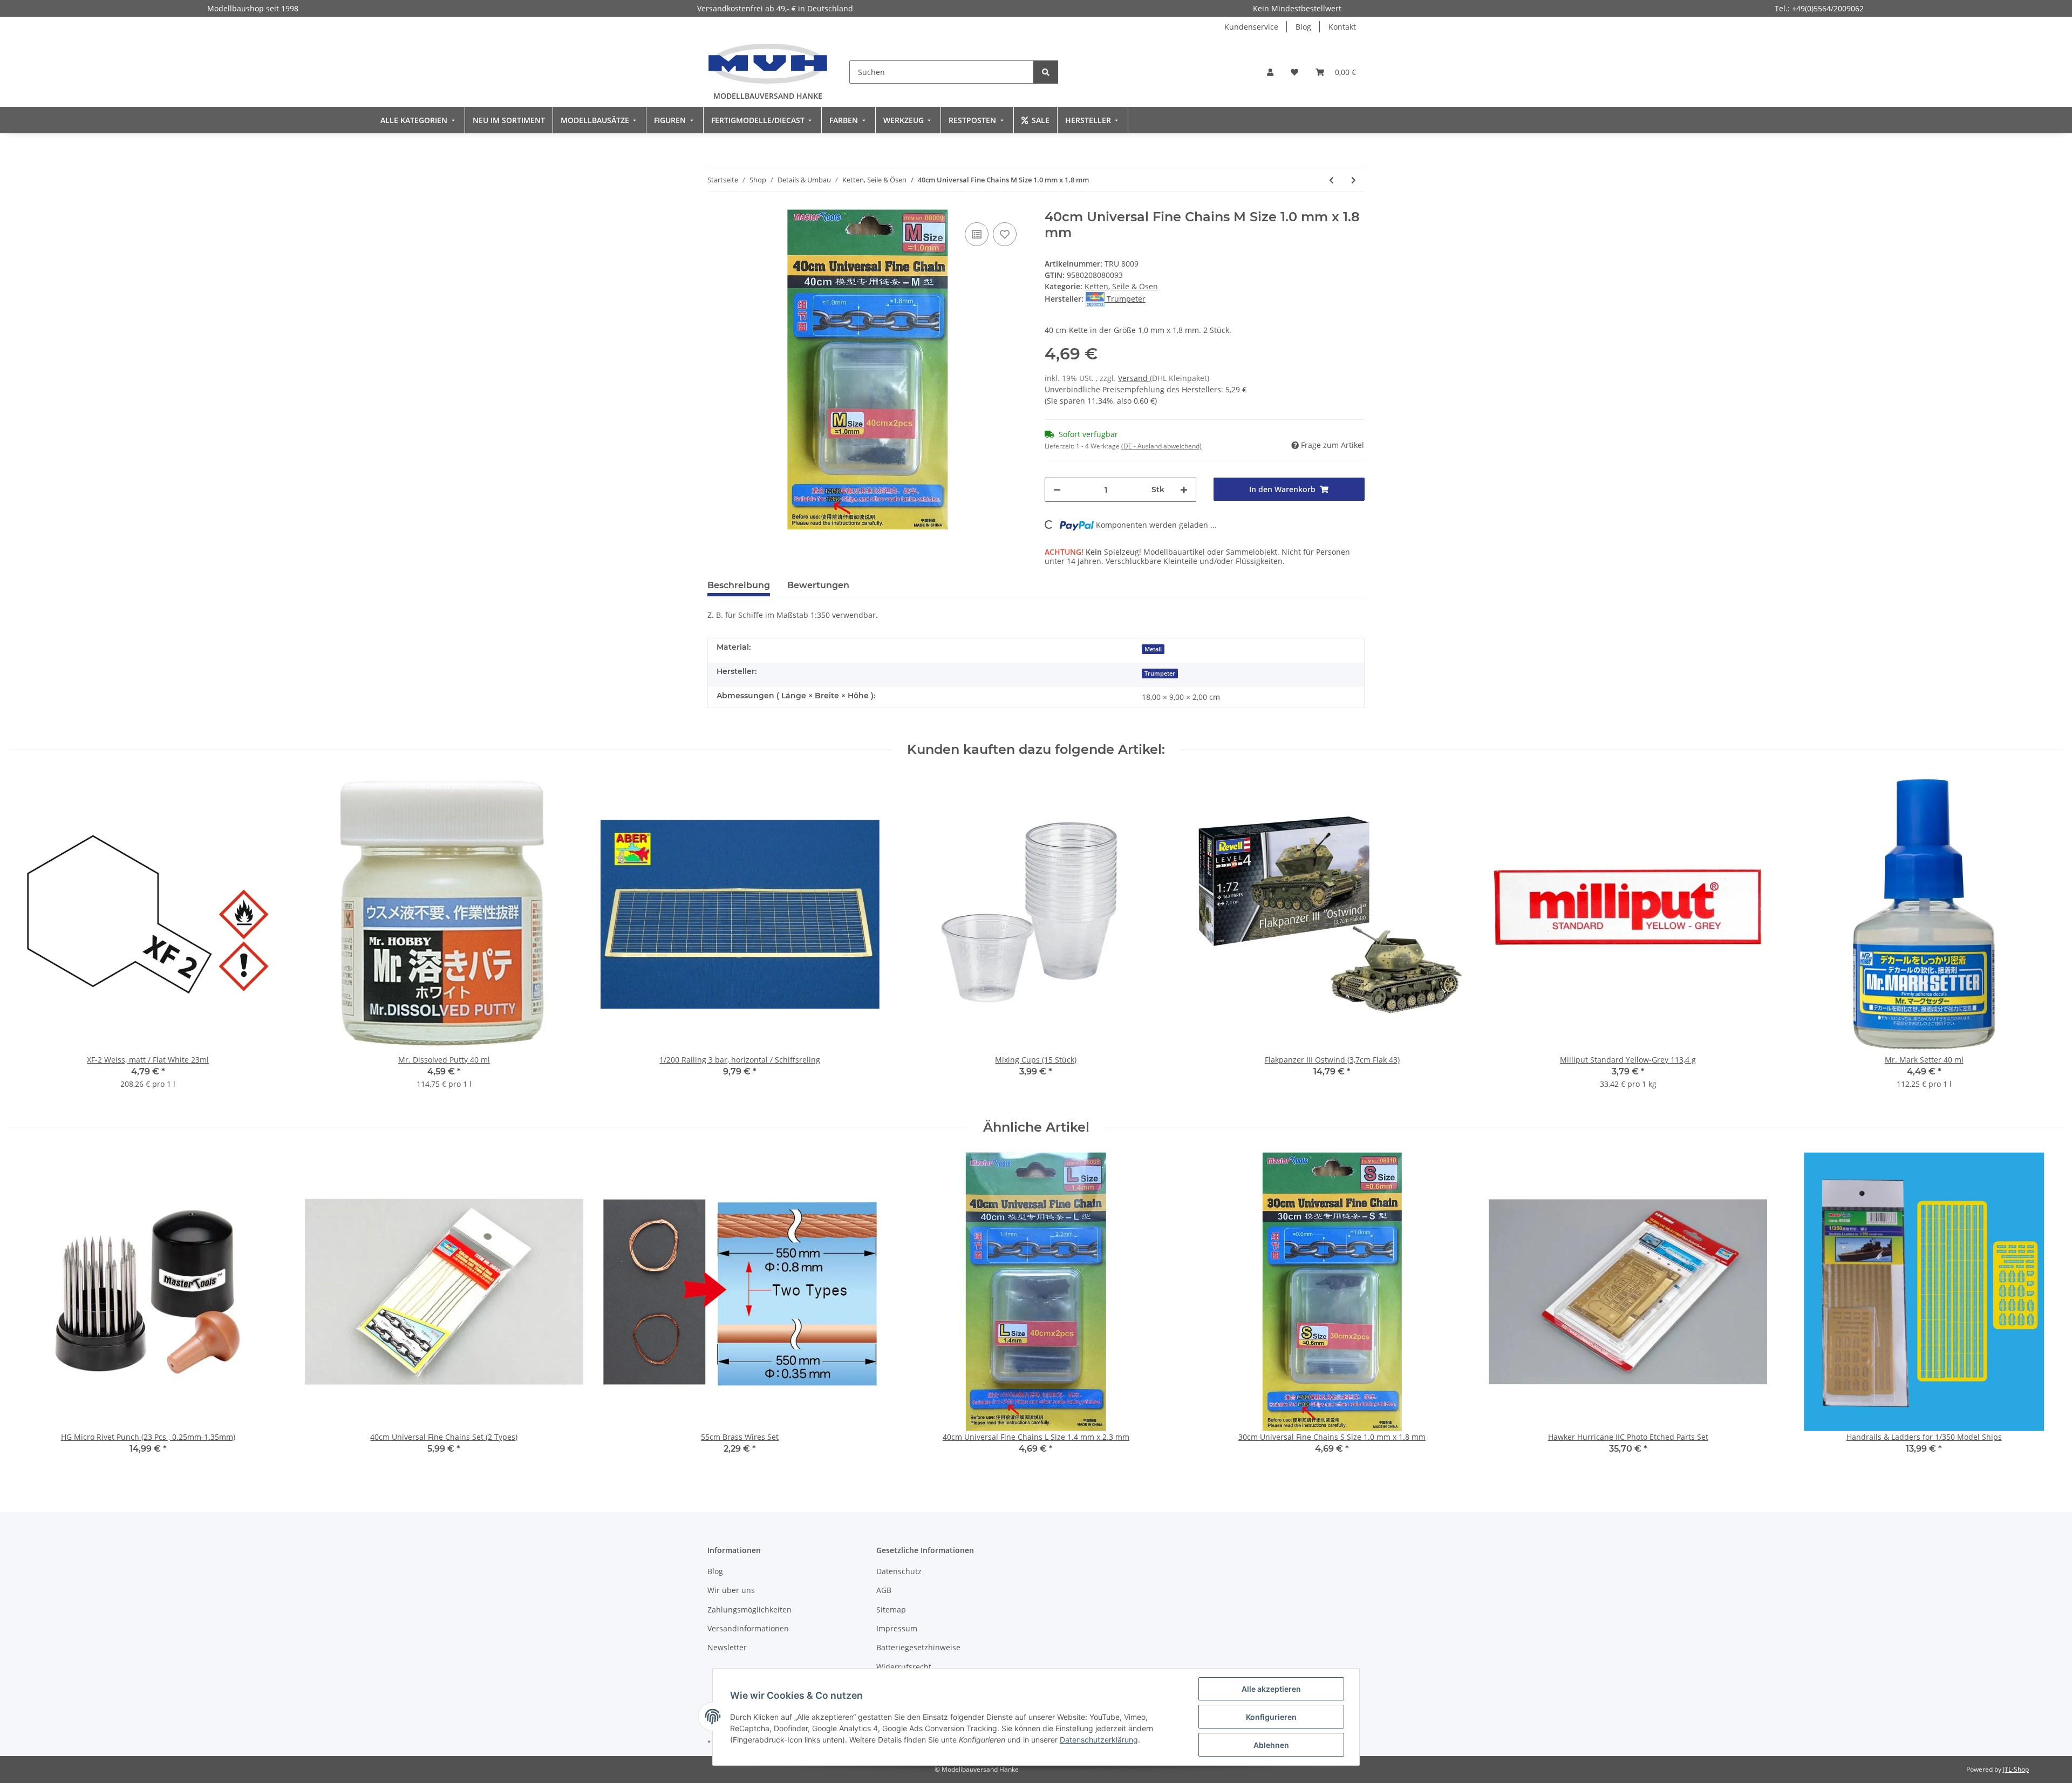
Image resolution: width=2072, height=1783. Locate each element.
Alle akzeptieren (1271, 1689)
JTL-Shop (2016, 1769)
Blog (1303, 27)
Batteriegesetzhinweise (918, 1647)
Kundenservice (1251, 27)
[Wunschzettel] (1294, 72)
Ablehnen (1271, 1745)
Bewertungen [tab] (818, 585)
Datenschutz (899, 1571)
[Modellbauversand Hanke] (768, 63)
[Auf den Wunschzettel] (1005, 234)
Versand (1134, 378)
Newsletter (727, 1647)
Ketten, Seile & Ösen (1121, 286)
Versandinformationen (748, 1628)
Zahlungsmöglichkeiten (749, 1610)
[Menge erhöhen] (1184, 490)
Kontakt (1342, 27)
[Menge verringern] (1057, 490)
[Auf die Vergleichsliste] (977, 234)
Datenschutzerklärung (1099, 1740)
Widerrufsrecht (904, 1667)
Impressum (897, 1628)
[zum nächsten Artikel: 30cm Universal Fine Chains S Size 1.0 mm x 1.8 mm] (1354, 180)
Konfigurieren (1271, 1717)
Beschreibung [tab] (739, 585)
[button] (1270, 72)
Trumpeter (1160, 673)
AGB (884, 1590)
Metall (1153, 649)
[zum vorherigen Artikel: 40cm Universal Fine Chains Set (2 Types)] (1331, 180)
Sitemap (891, 1610)
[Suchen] (1046, 72)
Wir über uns (731, 1590)
